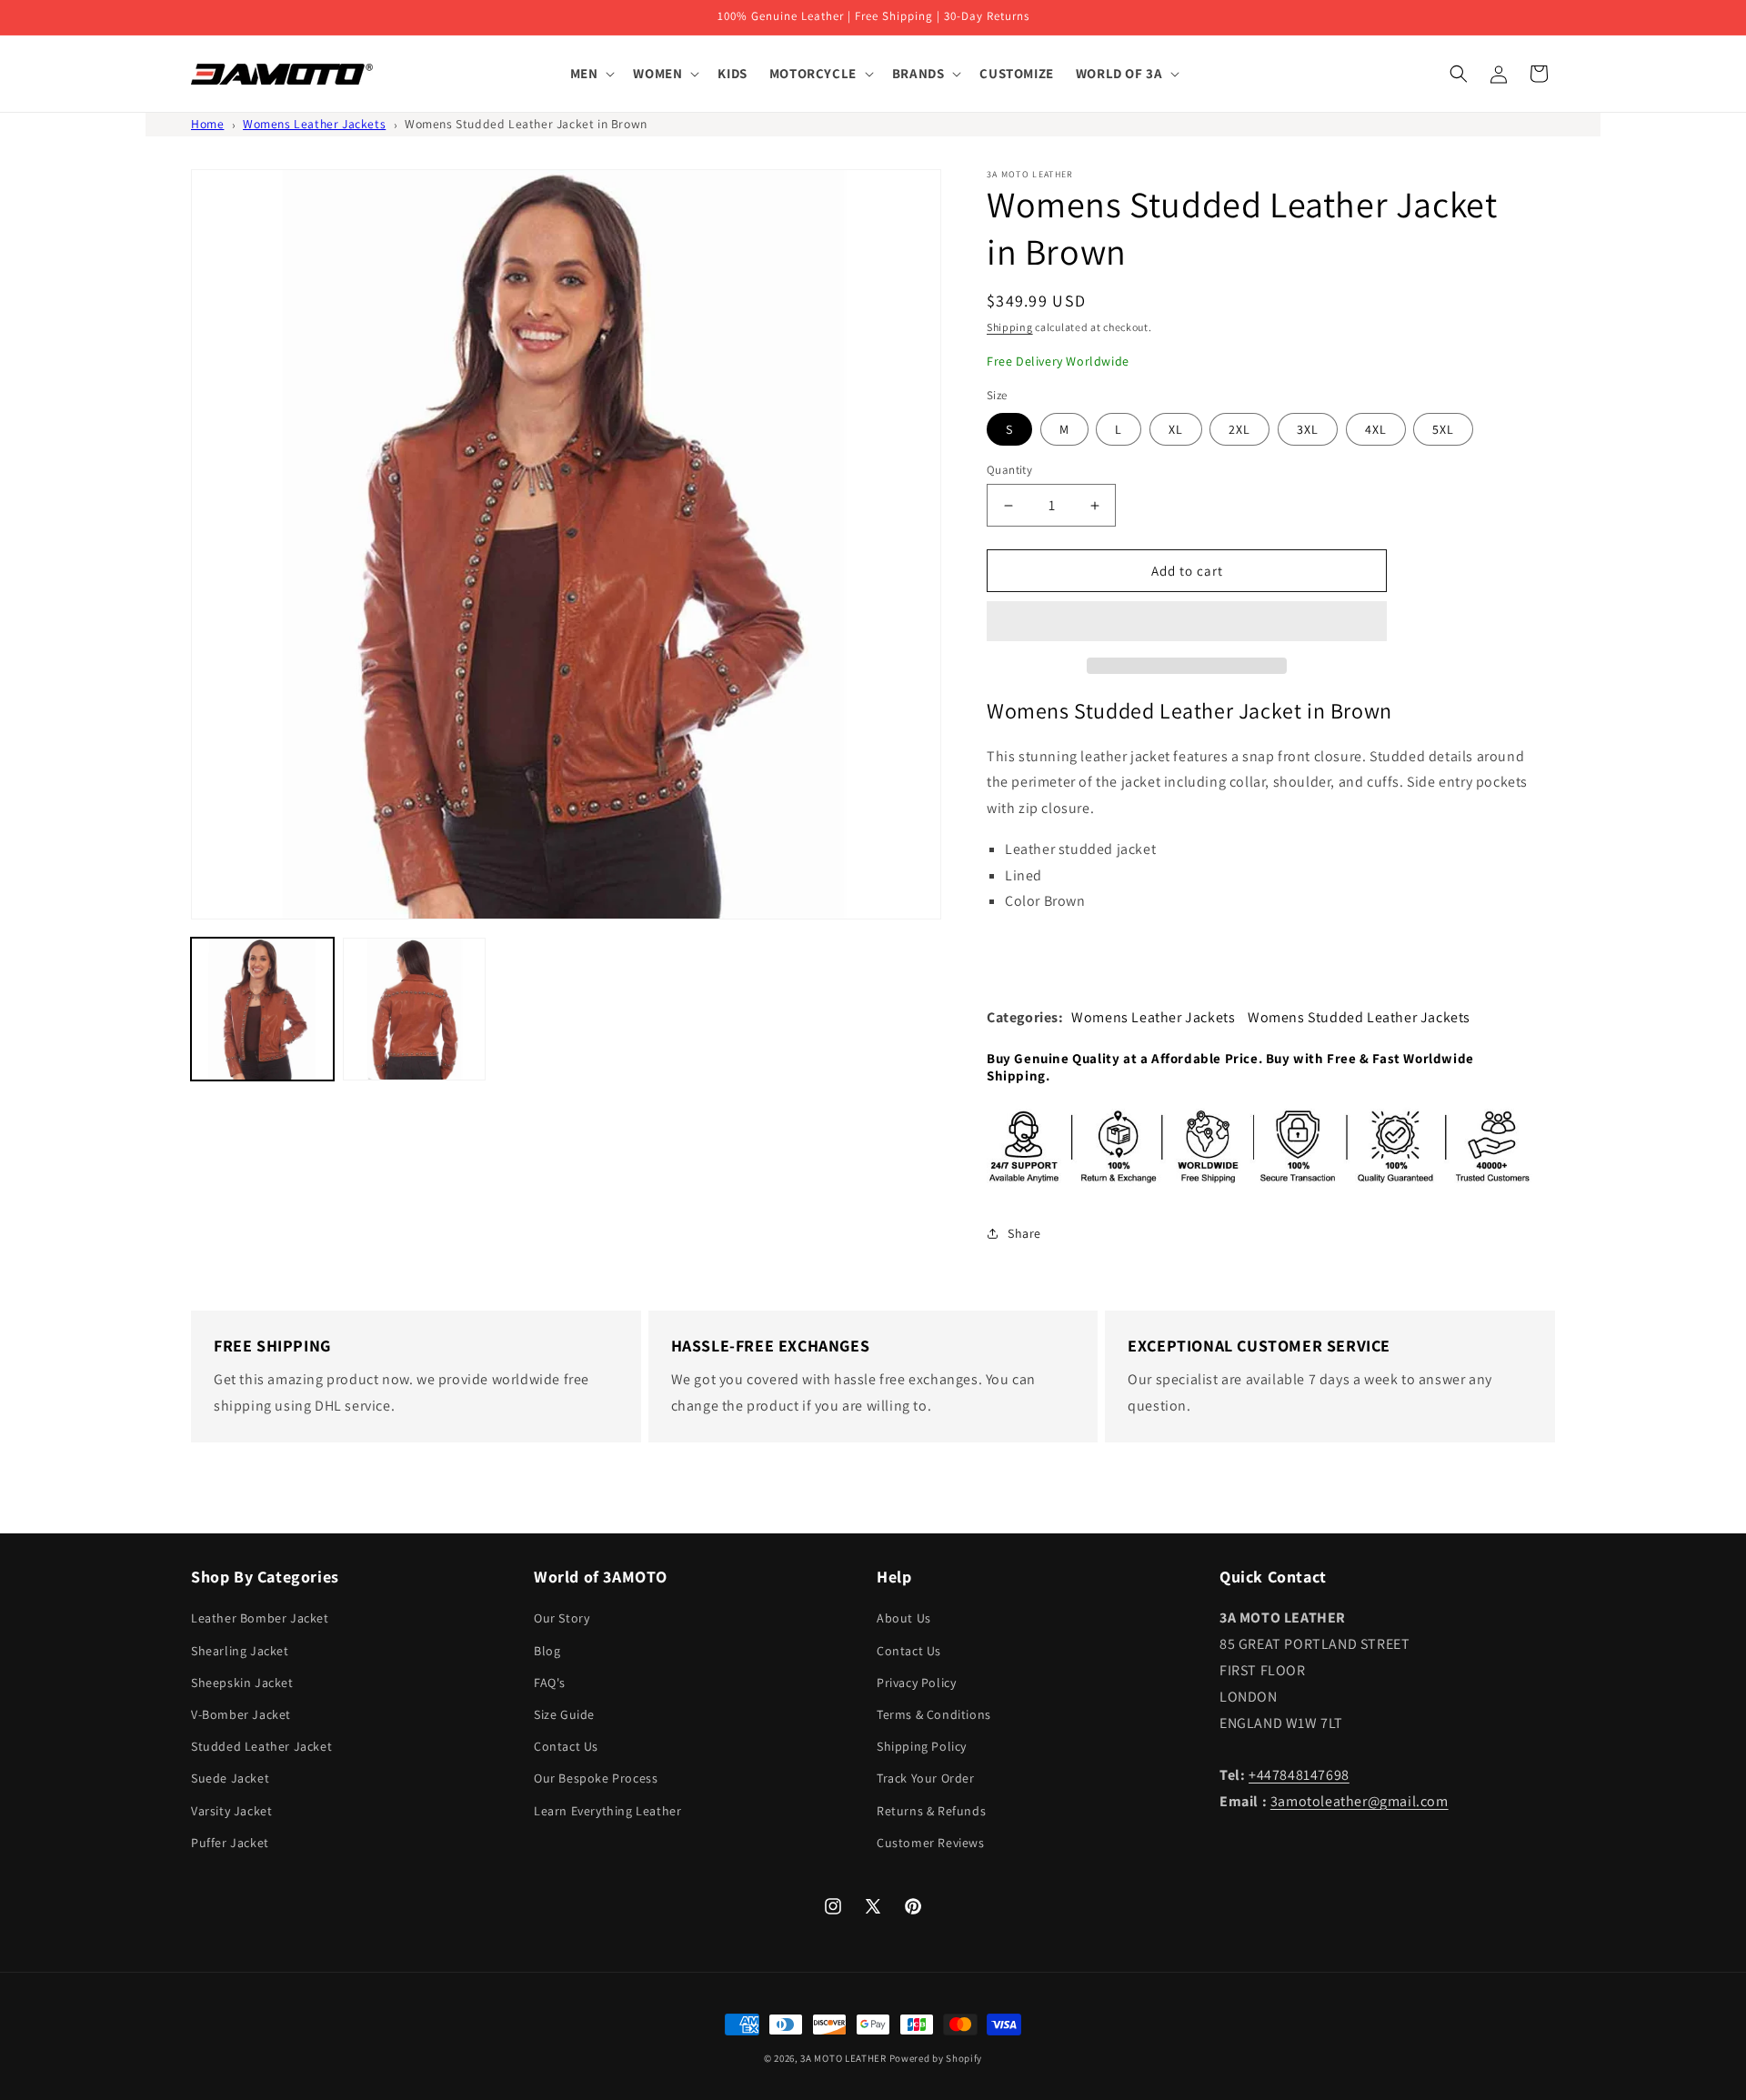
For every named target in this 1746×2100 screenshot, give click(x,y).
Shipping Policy (922, 1746)
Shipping (1010, 327)
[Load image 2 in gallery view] (414, 1009)
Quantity (1009, 470)
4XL (1376, 429)
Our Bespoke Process (596, 1778)
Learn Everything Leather (607, 1811)
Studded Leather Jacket (261, 1746)
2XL (1239, 429)
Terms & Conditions (934, 1714)
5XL (1443, 429)
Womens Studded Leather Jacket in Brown (526, 124)
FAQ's (550, 1683)
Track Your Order (926, 1778)
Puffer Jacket (230, 1843)
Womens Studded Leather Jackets (1359, 1017)
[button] (1187, 622)
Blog (547, 1651)
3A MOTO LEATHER (843, 2058)
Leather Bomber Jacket (260, 1618)
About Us (904, 1618)
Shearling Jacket (240, 1651)
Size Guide (564, 1714)
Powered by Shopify (936, 2058)
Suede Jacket (230, 1778)
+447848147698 (1299, 1775)
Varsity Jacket (231, 1811)
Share (1024, 1233)
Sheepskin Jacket (242, 1683)
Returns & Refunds (931, 1811)
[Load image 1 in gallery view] (262, 1009)
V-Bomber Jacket (241, 1714)
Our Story (562, 1618)
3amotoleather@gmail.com (1360, 1801)
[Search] (1459, 74)
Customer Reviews (931, 1843)
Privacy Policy (916, 1683)
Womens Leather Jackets (314, 124)
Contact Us (566, 1746)
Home (207, 124)
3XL (1308, 429)
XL (1176, 429)
